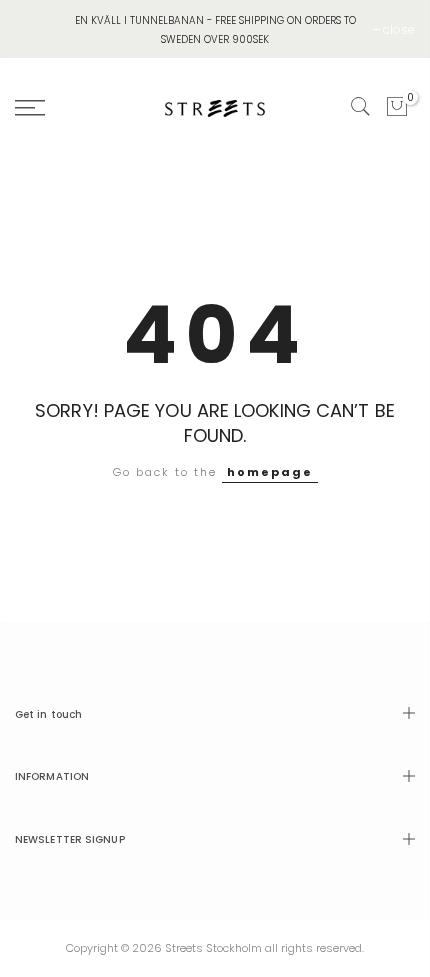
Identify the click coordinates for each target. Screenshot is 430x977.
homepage (270, 472)
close (399, 29)
